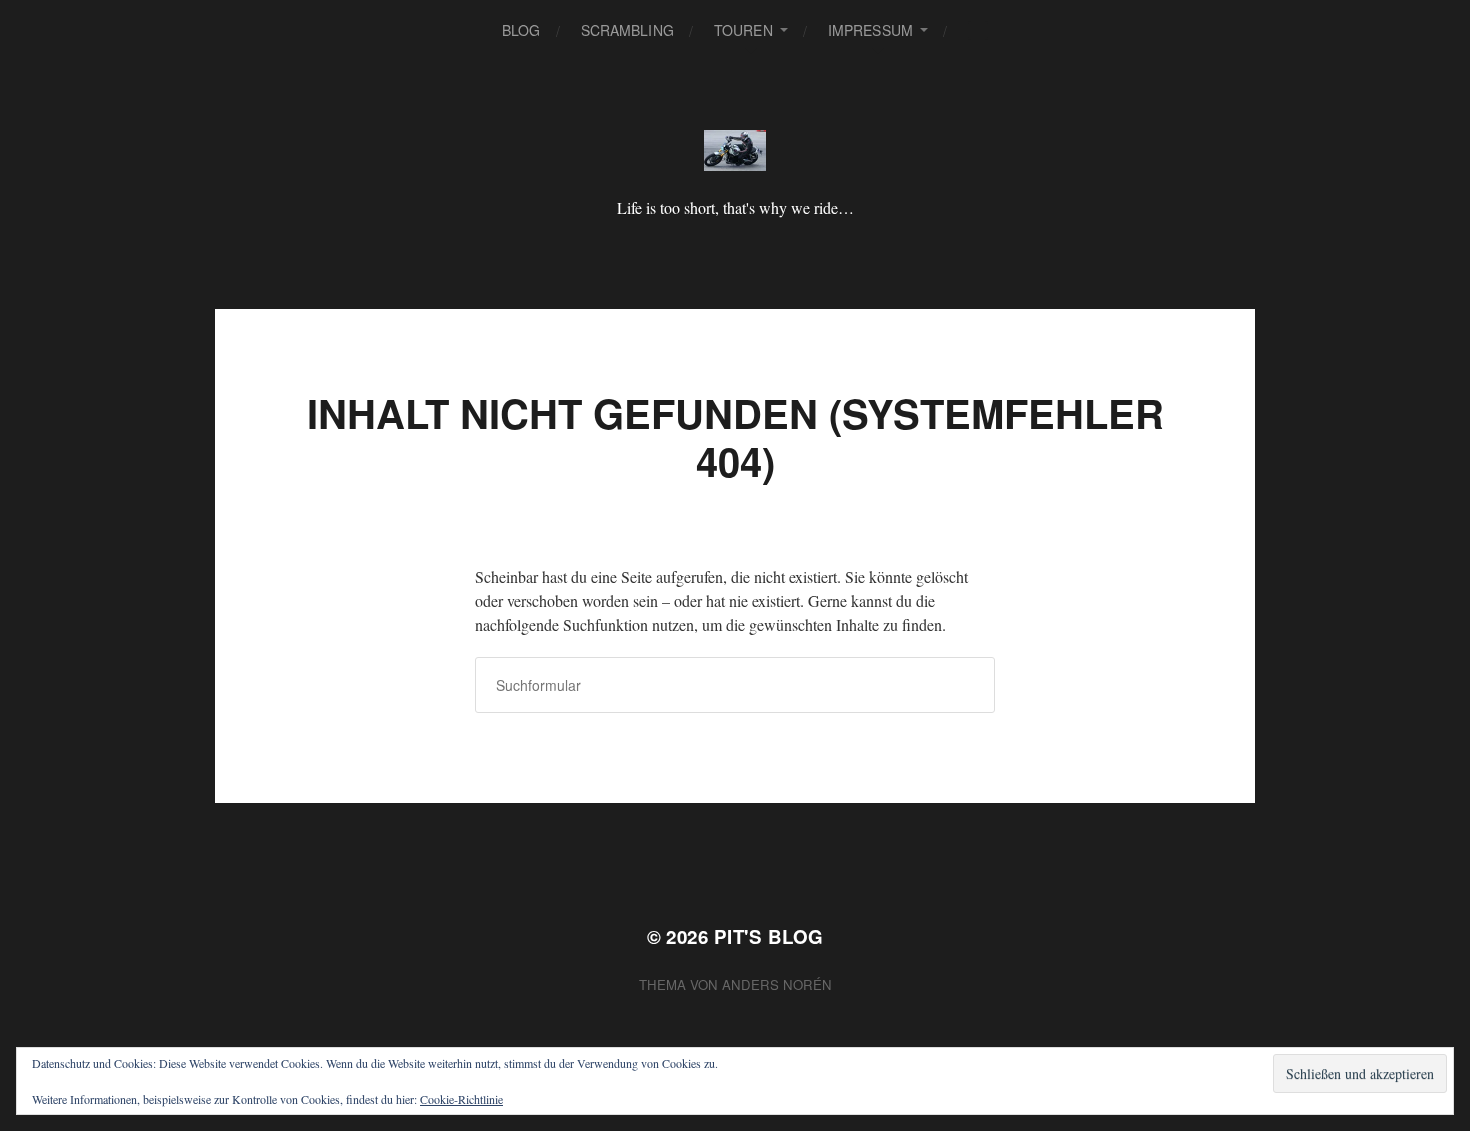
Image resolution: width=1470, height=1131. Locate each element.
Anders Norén (777, 984)
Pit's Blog (769, 936)
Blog (521, 30)
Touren (743, 30)
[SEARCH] (978, 30)
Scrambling (627, 30)
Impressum (870, 30)
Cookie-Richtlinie (461, 1099)
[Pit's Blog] (735, 150)
